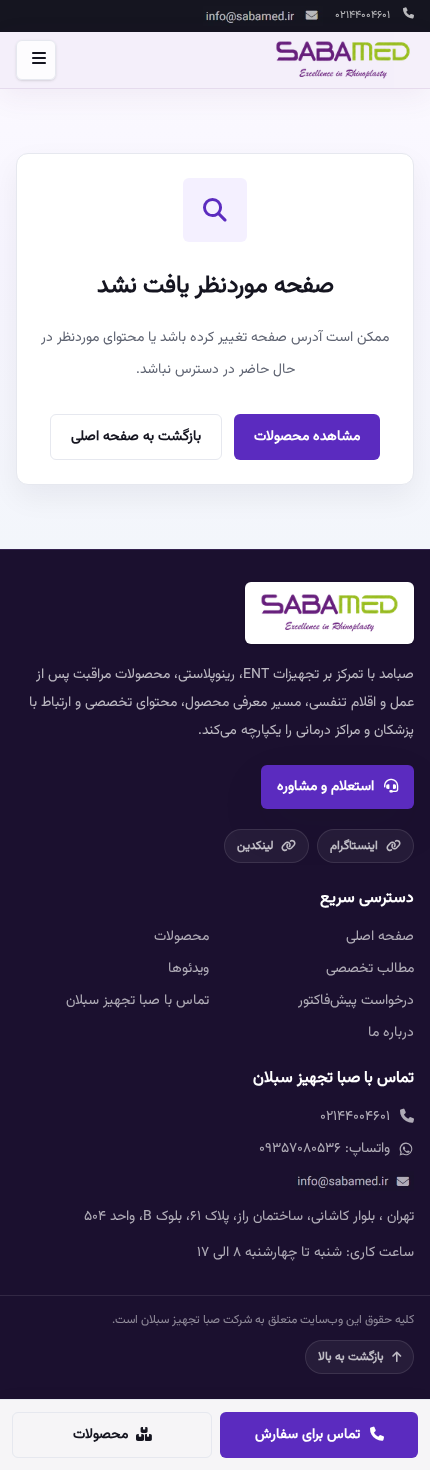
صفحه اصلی (380, 937)
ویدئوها (188, 969)
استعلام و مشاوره (325, 787)
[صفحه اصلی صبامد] (343, 60)
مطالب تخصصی (370, 969)
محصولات (181, 937)
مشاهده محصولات (307, 437)
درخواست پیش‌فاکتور (356, 1001)
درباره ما (391, 1033)
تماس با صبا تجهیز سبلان (137, 1001)
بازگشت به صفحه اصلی (136, 437)
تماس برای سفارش (307, 1435)
